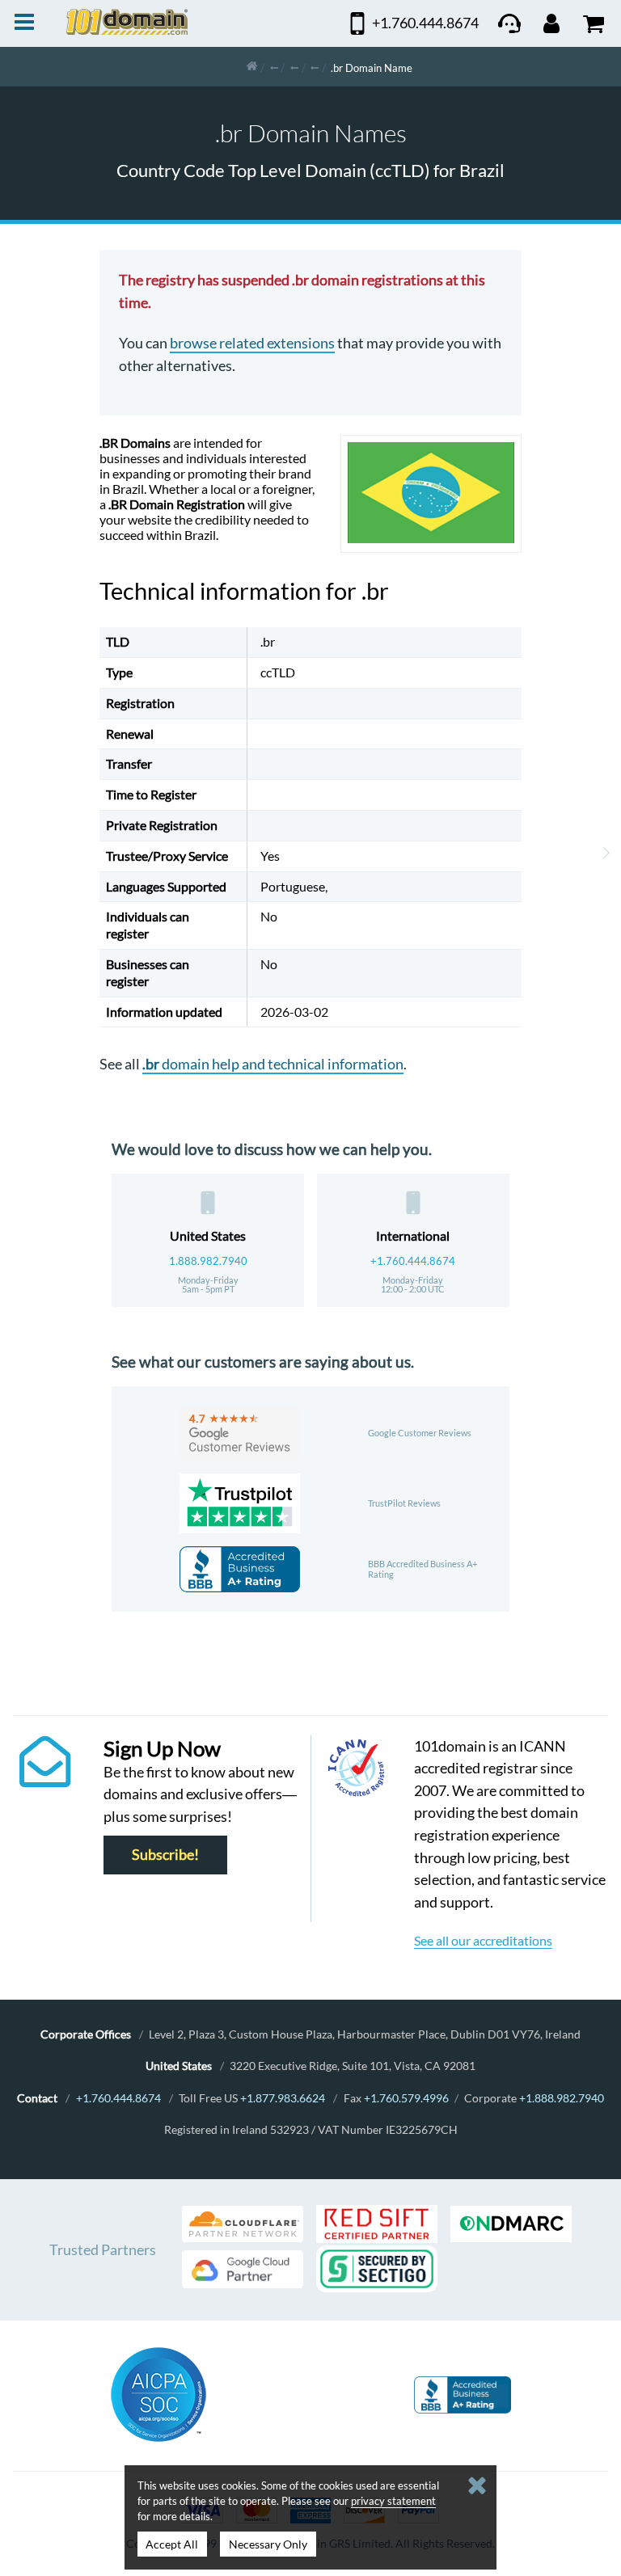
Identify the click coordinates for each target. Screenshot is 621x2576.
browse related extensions (252, 343)
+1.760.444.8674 (413, 1261)
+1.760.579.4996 (406, 2098)
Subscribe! (165, 1855)
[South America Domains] (294, 67)
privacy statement (393, 2501)
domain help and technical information (273, 1064)
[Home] (252, 67)
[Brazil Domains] (315, 67)
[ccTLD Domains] (274, 67)
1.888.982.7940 (208, 1261)
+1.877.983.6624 (283, 2098)
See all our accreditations (483, 1940)
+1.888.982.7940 (562, 2098)
